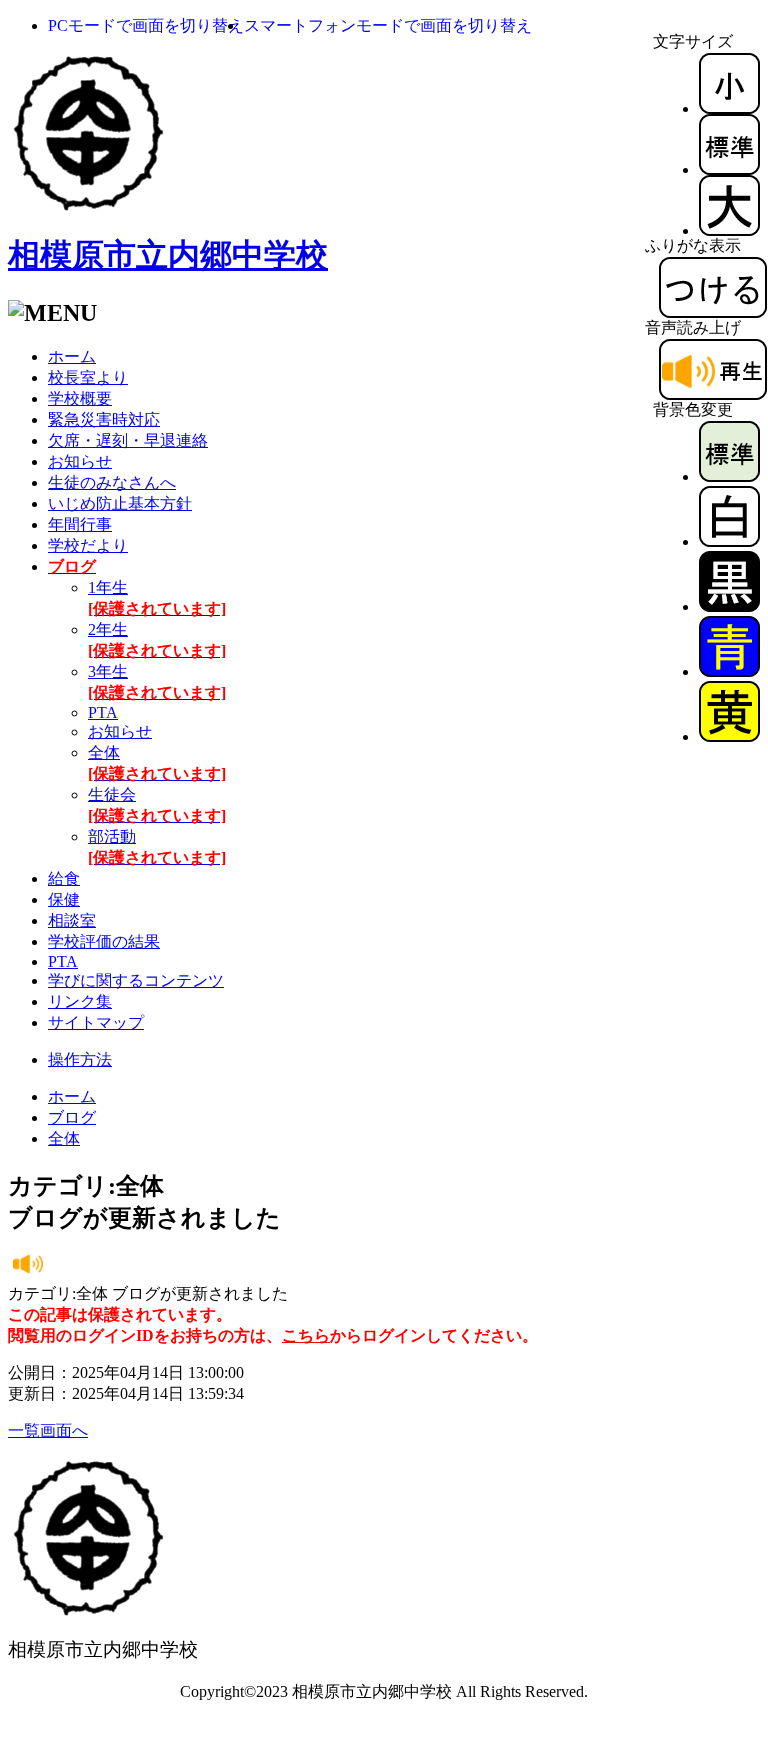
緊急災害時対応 (104, 419)
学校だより (88, 545)
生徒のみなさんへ (112, 482)
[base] (729, 476)
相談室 (72, 920)
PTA (103, 712)
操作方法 (80, 1059)
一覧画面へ (48, 1430)
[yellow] (729, 736)
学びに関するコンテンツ (136, 980)
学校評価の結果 (104, 941)
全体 (64, 1138)
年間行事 (80, 524)
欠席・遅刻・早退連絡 (128, 440)
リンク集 (80, 1001)
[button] (146, 25)
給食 (64, 878)
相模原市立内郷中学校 (168, 255)
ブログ (72, 1117)
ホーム (72, 356)
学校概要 (80, 398)
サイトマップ (96, 1022)
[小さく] (729, 108)
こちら (306, 1335)
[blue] (729, 671)
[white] (729, 541)
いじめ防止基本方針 (120, 503)
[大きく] (729, 230)
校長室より (88, 377)
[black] (729, 606)
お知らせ (80, 461)
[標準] (729, 169)
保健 (64, 899)
